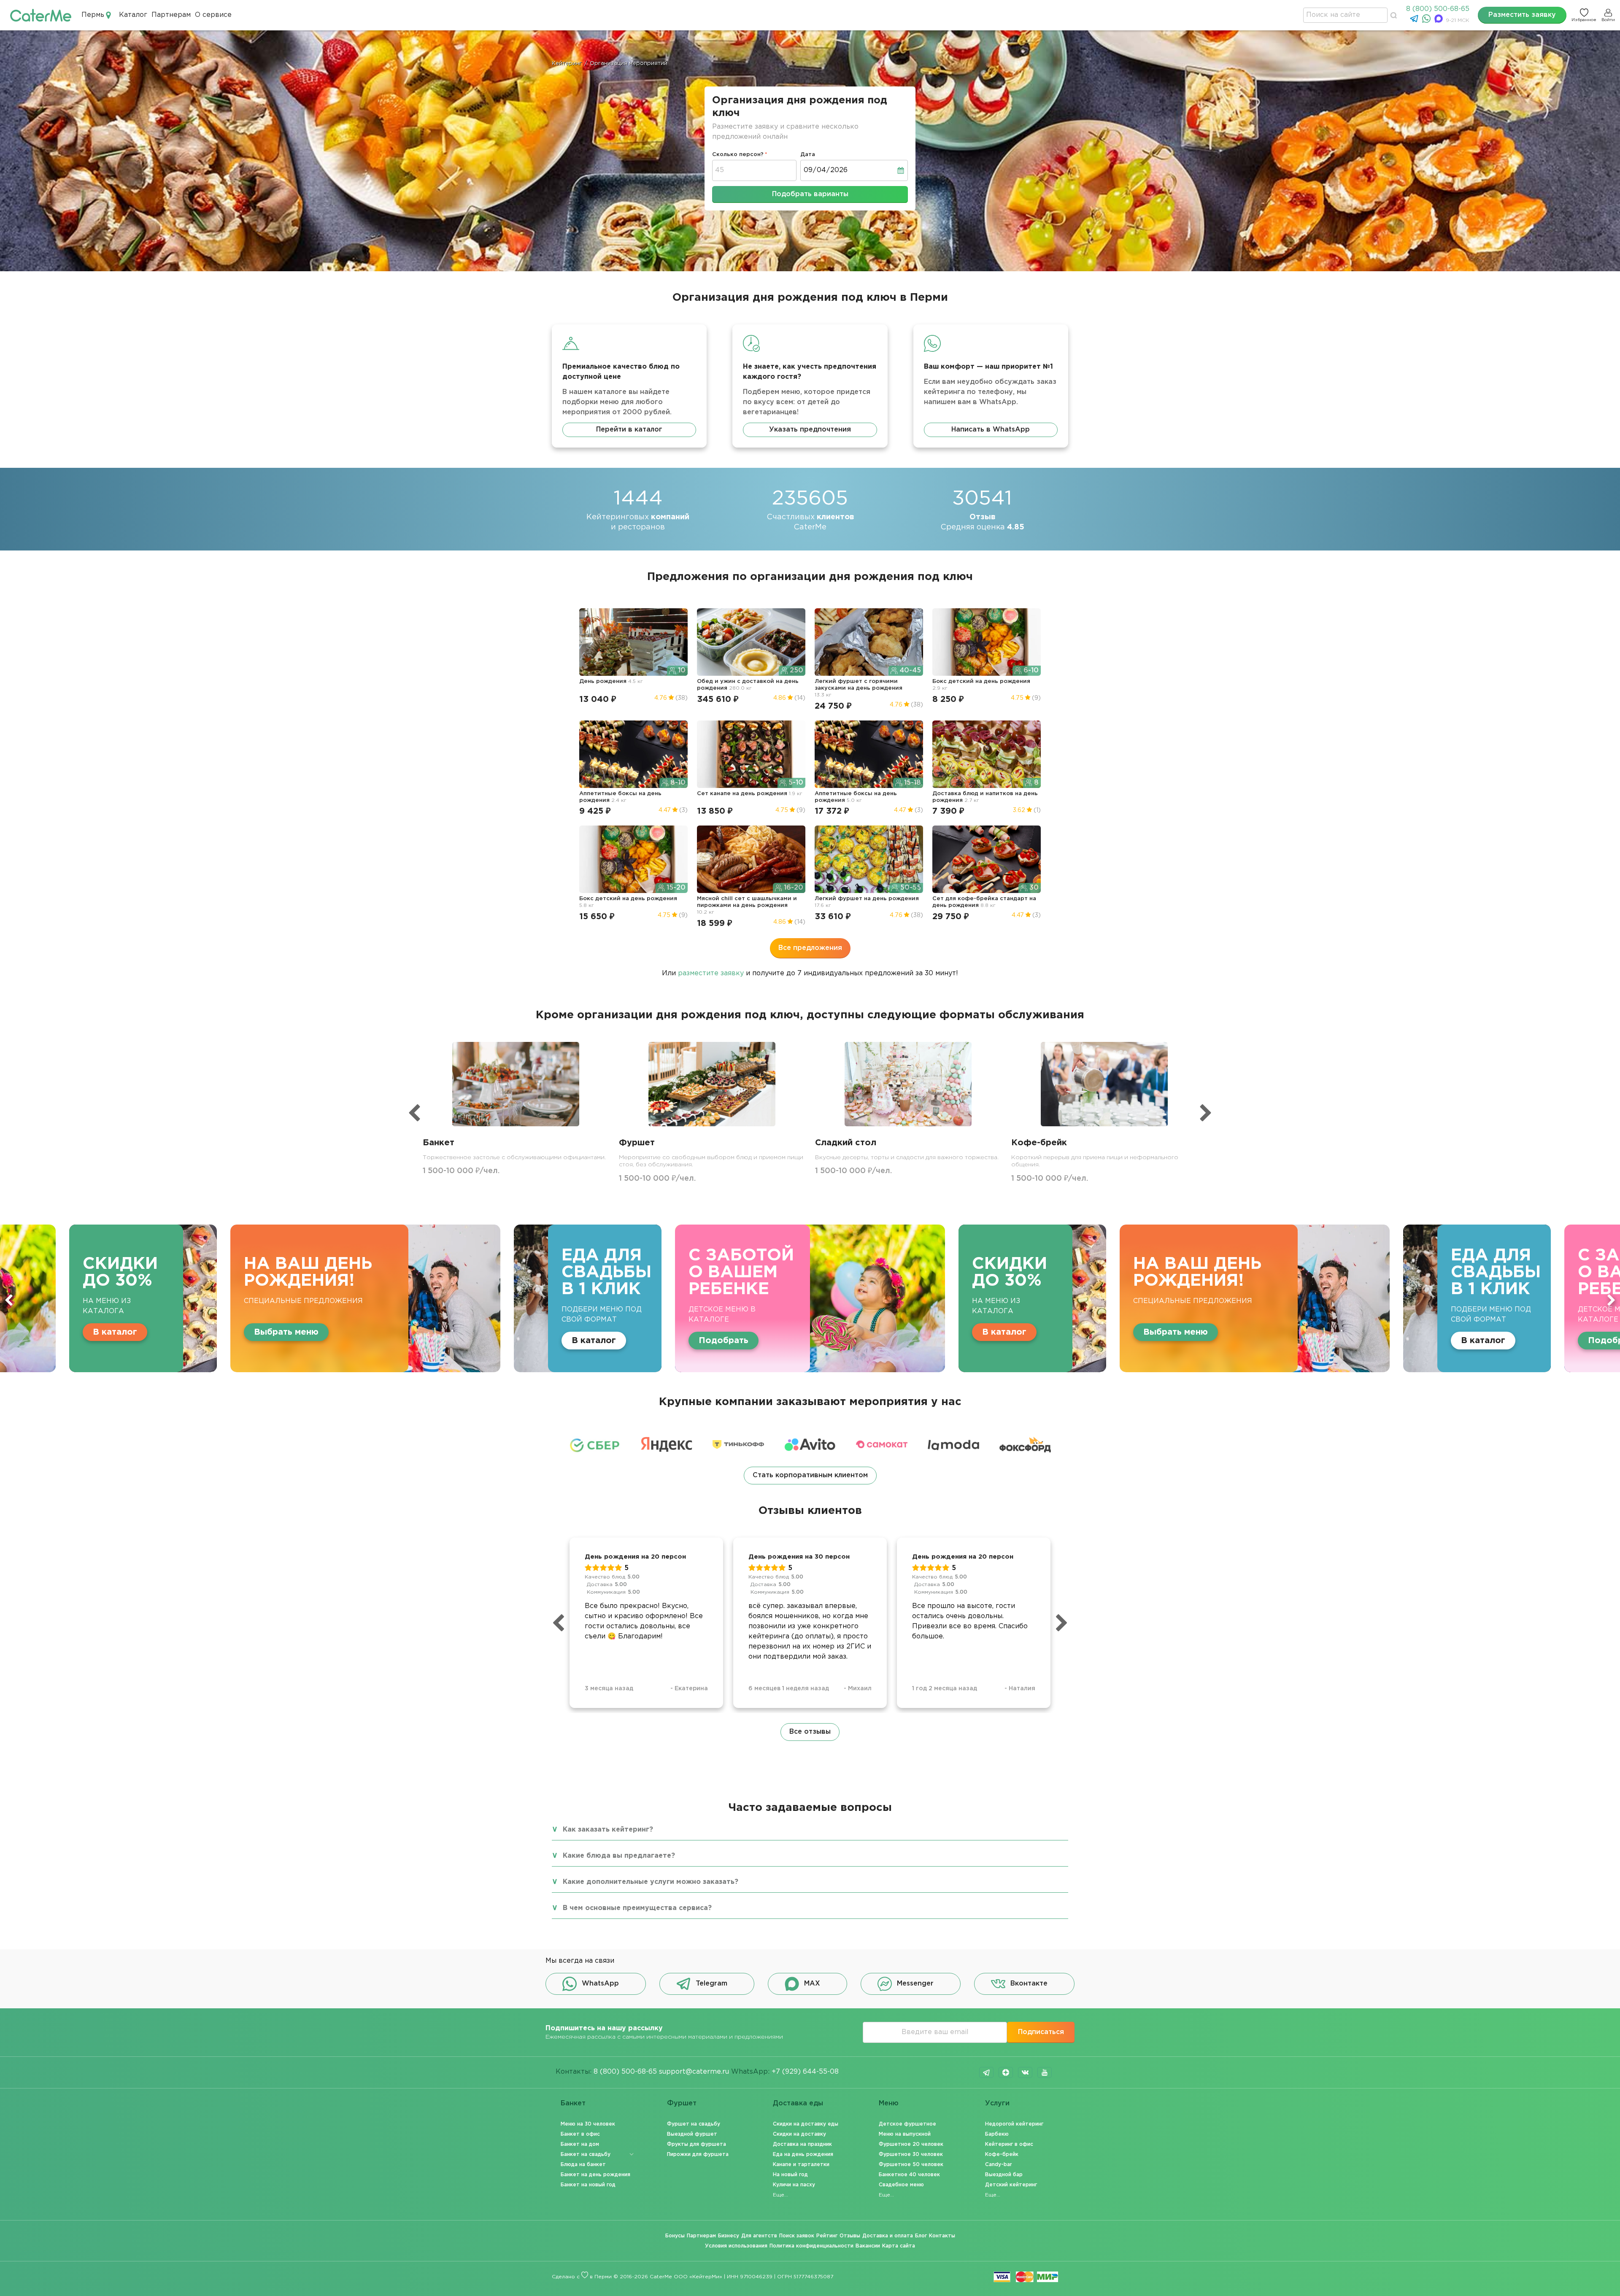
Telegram (711, 1984)
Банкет (573, 2103)
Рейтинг (827, 2236)
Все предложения (810, 948)
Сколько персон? (738, 155)
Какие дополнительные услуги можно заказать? (651, 1882)
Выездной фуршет (692, 2134)
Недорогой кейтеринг (1014, 2124)
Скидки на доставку (799, 2134)
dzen (1006, 2072)
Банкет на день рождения (595, 2175)
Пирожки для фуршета (698, 2154)
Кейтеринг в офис (1009, 2144)
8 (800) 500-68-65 (1438, 9)
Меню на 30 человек (588, 2124)
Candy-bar (999, 2165)
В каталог (149, 1341)
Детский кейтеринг (1011, 2185)
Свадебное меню (901, 2185)
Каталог (133, 15)
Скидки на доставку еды (806, 2124)
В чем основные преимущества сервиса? (637, 1908)
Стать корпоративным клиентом (810, 1475)
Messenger (915, 1984)
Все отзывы (810, 1732)
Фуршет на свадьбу (694, 2124)
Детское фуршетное (907, 2124)
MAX (812, 1984)
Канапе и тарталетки (801, 2165)
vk (1025, 2072)
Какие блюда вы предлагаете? (619, 1856)
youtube (1045, 2072)
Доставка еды (798, 2103)
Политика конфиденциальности (811, 2246)
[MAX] (1440, 21)
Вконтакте (1029, 1984)
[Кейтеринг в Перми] (41, 15)
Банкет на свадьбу (586, 2154)
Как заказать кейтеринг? (608, 1830)
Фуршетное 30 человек (911, 2154)
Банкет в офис (580, 2134)
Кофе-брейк (1002, 2154)
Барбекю (997, 2134)
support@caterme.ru (694, 2072)
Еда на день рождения (803, 2154)
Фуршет (682, 2103)
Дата (808, 155)
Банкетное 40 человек (909, 2175)
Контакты (942, 2236)
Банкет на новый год (588, 2185)
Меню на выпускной (905, 2134)
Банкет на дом (580, 2144)
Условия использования (736, 2246)
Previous (9, 1300)
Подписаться (1041, 2032)
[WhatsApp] (1427, 21)
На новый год (790, 2175)
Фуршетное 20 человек (911, 2144)
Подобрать (279, 1341)
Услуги (997, 2103)
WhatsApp (600, 1984)
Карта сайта (899, 2246)
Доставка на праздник (802, 2144)
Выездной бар (1004, 2175)
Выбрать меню (731, 1332)
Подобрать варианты (810, 194)
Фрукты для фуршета (697, 2144)
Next (1611, 1300)
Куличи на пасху (794, 2185)
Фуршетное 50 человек (911, 2165)
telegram (986, 2072)
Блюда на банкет (583, 2165)
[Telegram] (1415, 21)
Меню (889, 2103)
